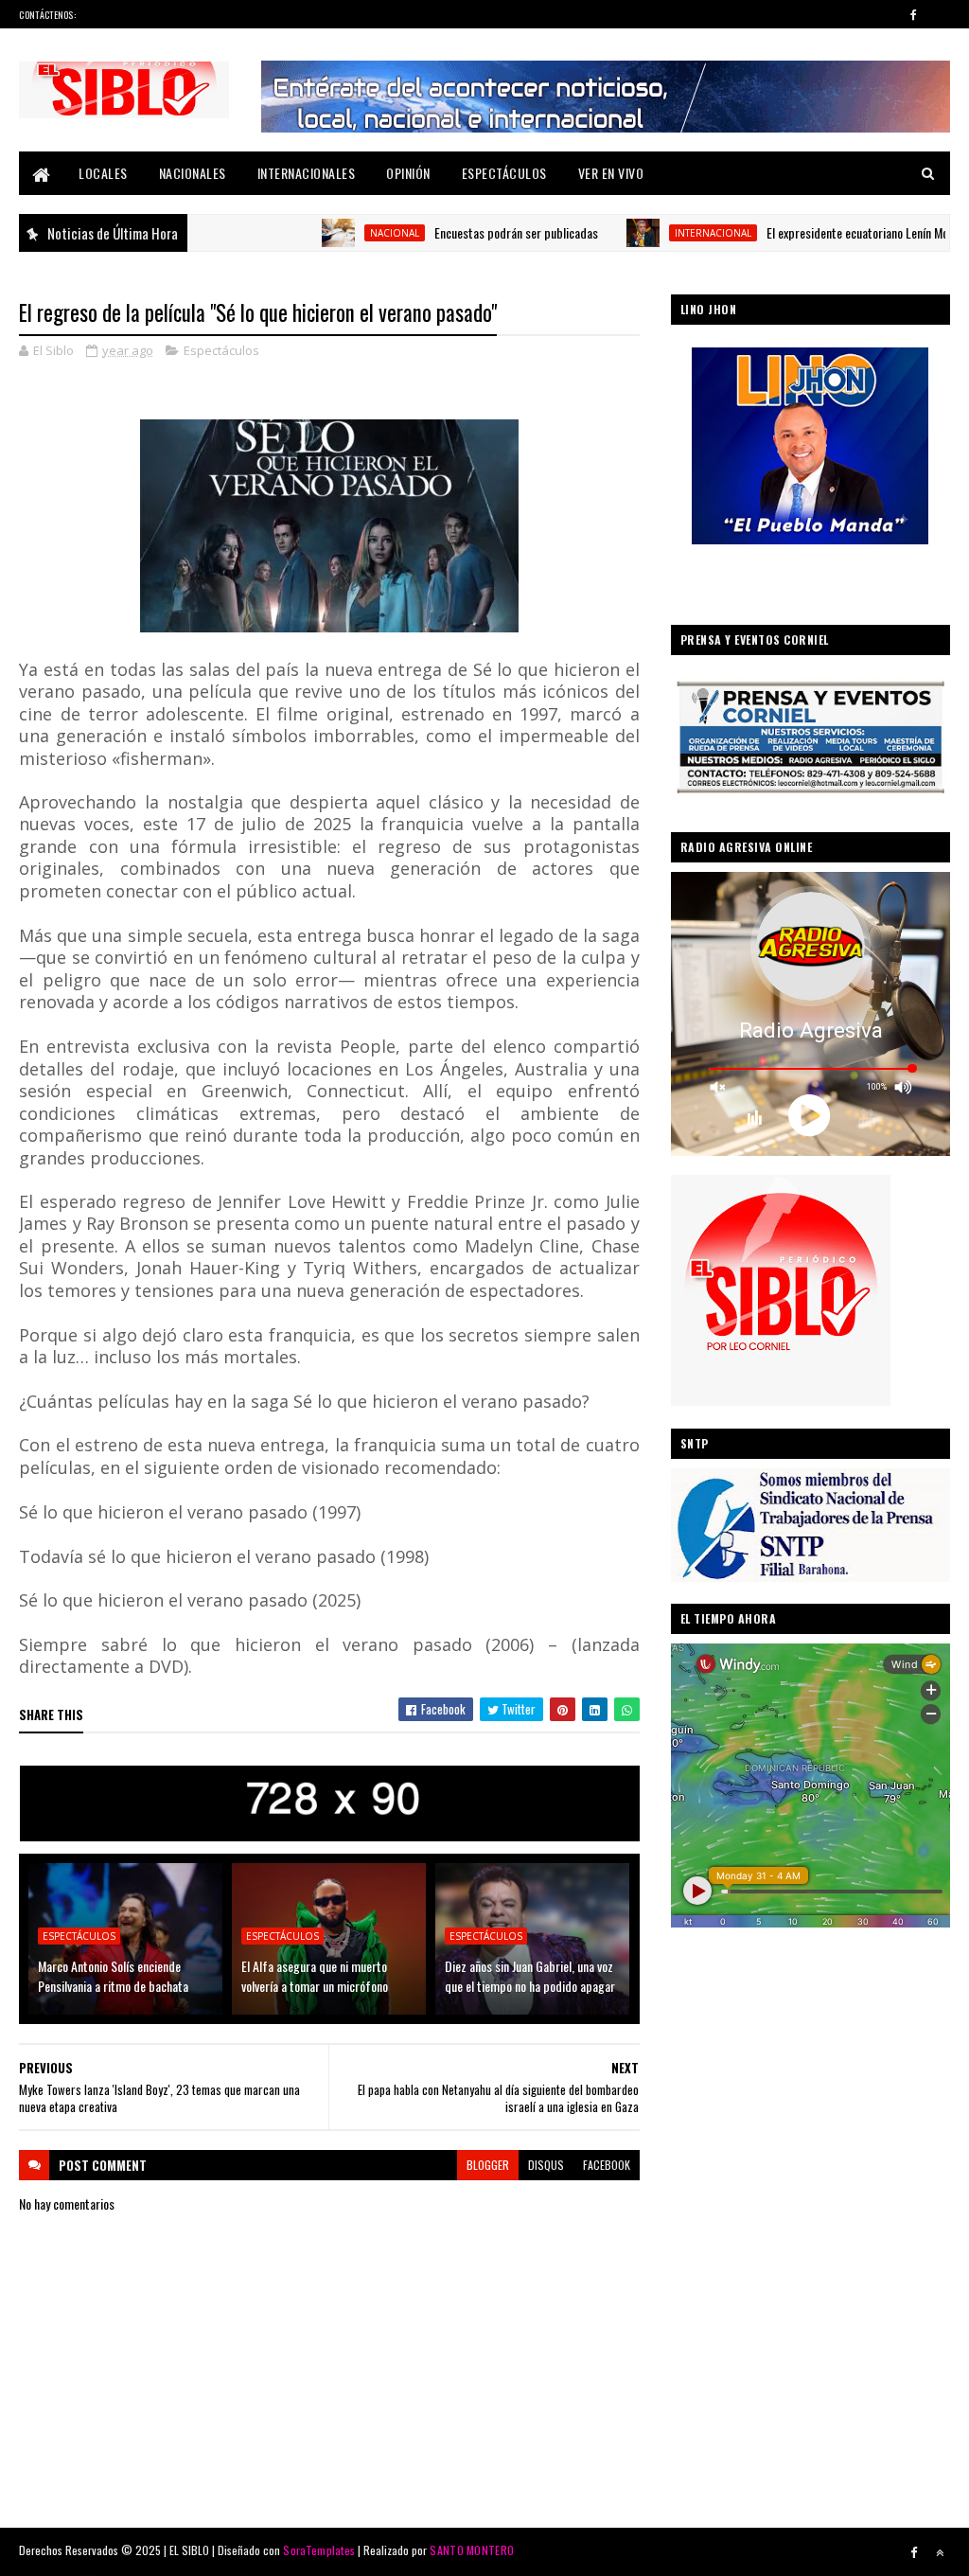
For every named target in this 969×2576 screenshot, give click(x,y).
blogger (488, 2165)
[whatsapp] (940, 14)
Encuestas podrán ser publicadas (449, 232)
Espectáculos (504, 173)
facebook (607, 2165)
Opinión (408, 173)
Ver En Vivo (611, 173)
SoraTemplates (319, 2550)
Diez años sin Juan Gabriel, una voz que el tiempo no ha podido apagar (530, 1976)
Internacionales (307, 173)
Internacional (646, 233)
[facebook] (914, 14)
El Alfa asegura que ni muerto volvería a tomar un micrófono (315, 1976)
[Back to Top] (940, 2552)
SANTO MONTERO (472, 2550)
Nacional (327, 233)
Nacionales (193, 173)
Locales (103, 173)
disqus (546, 2165)
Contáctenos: (47, 15)
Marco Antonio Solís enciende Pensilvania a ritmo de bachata (113, 1976)
